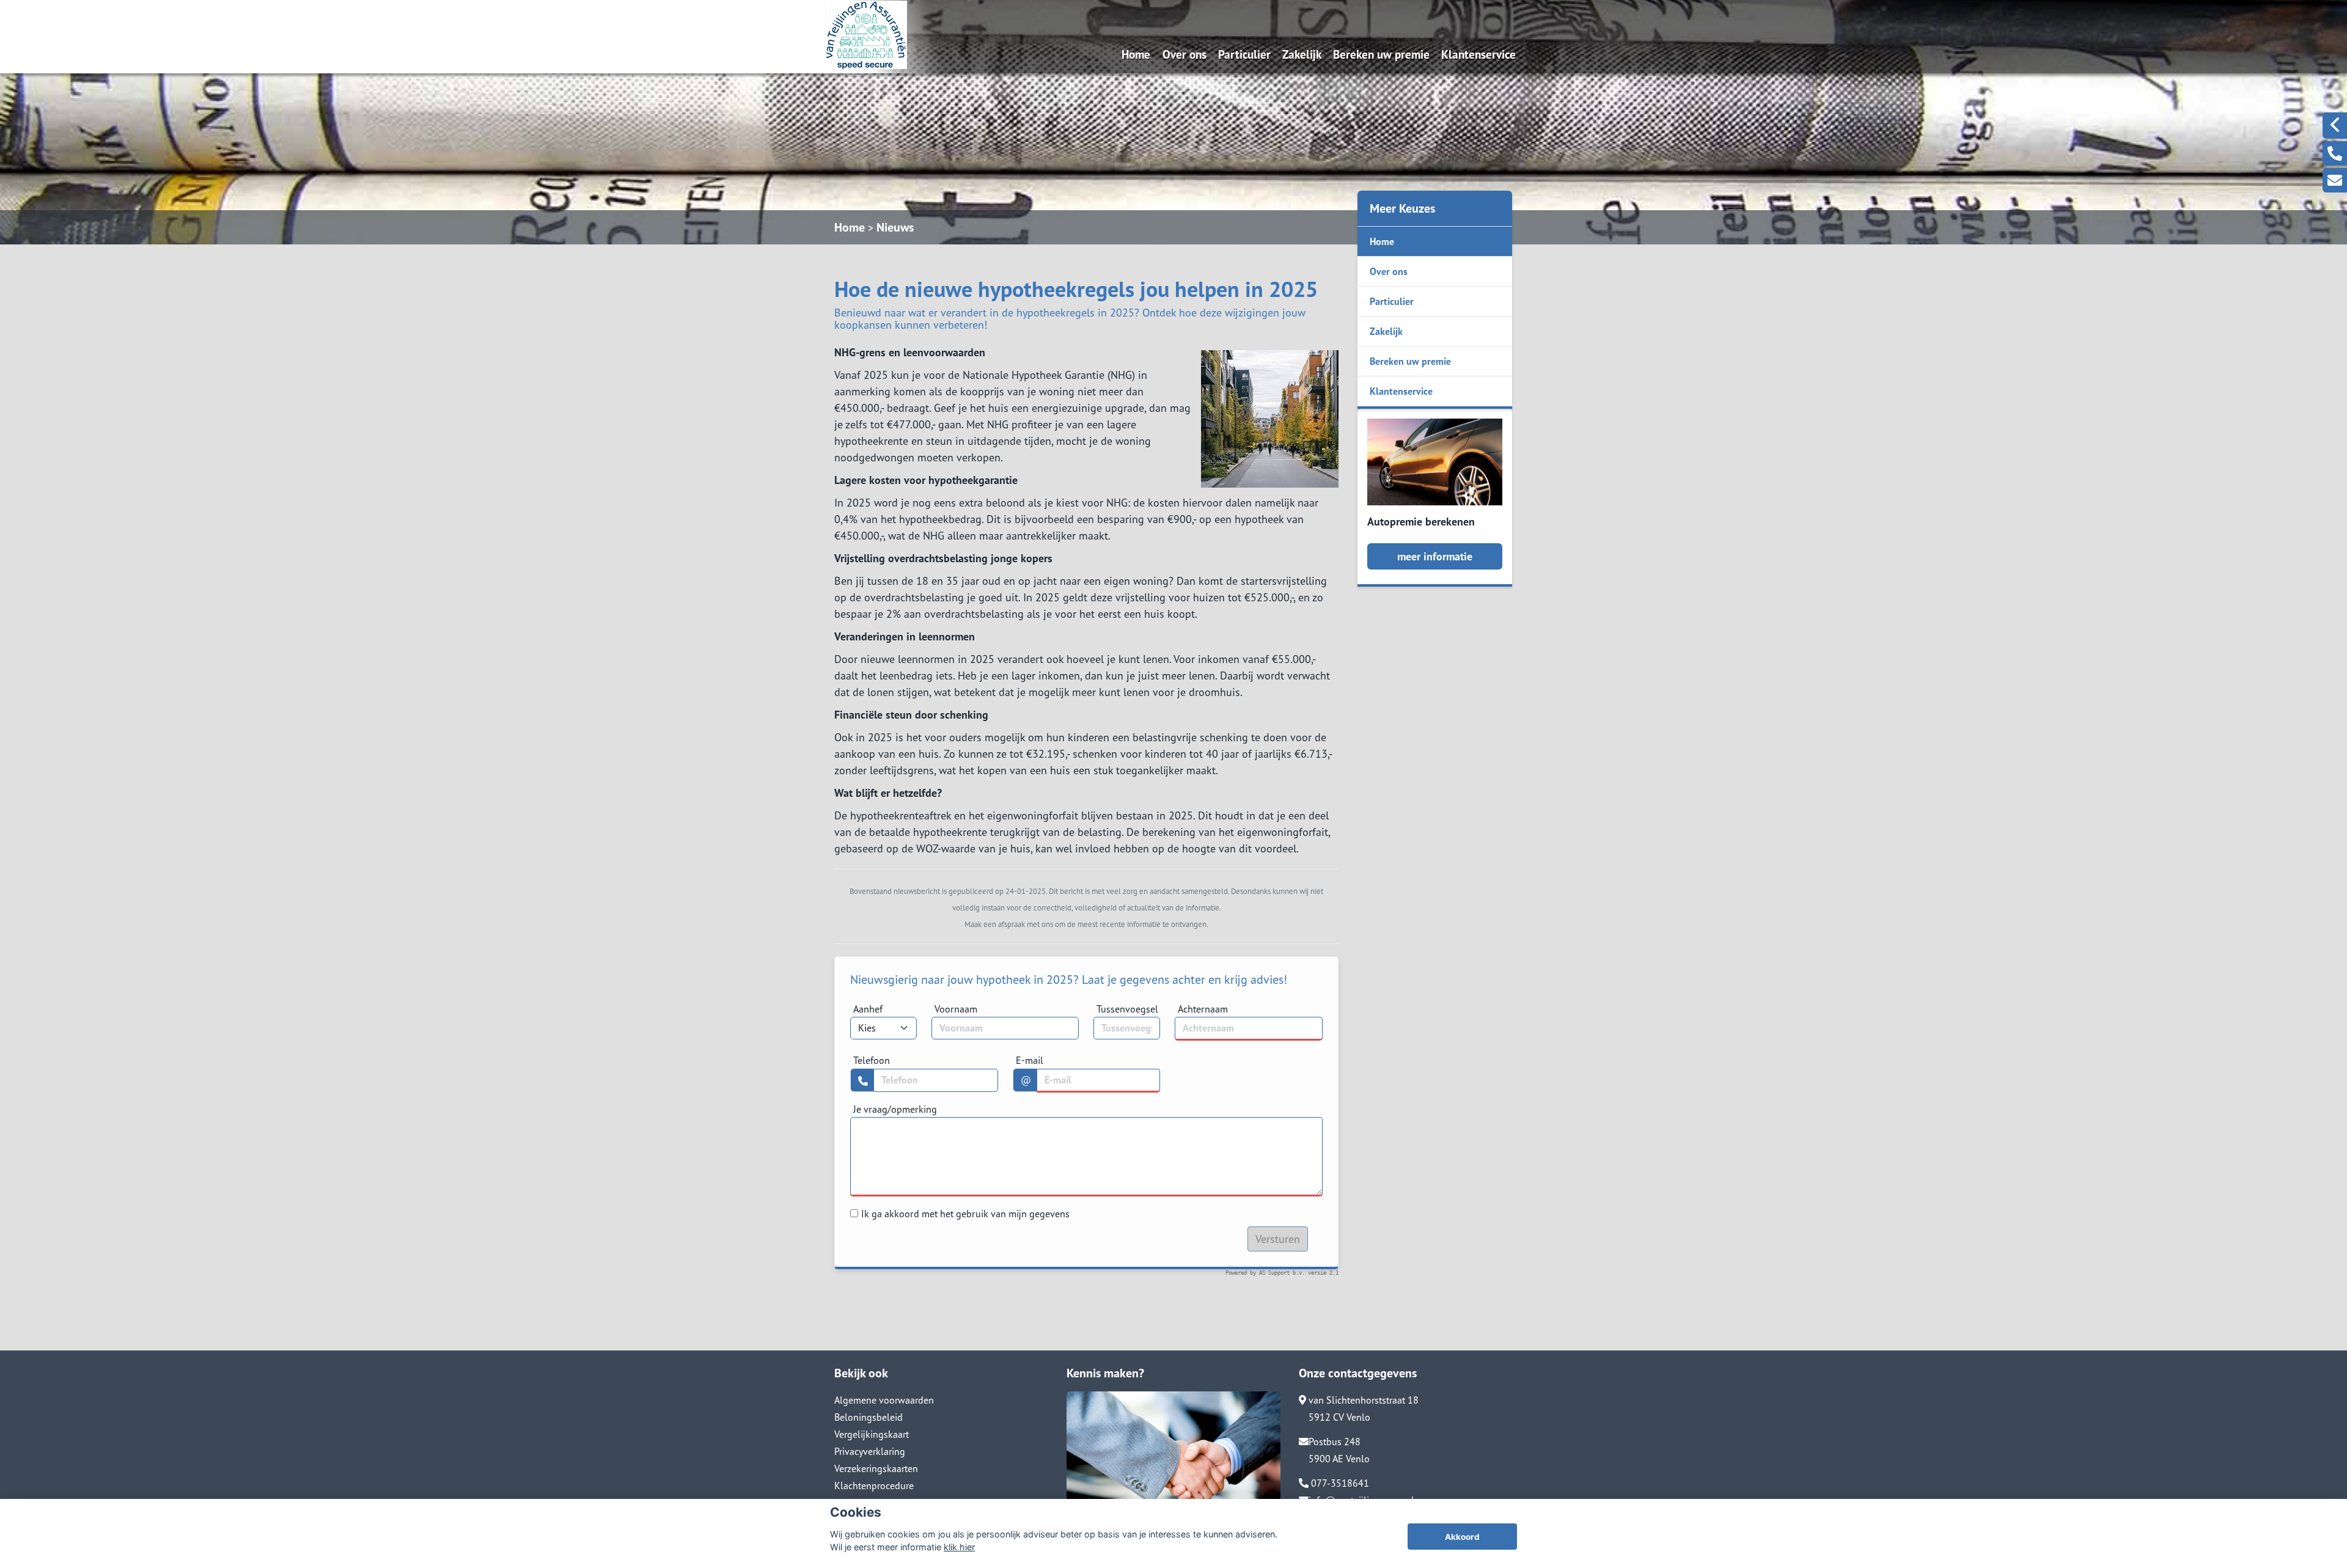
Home (1136, 54)
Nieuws (895, 227)
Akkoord (1462, 1537)
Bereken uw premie (1381, 54)
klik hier (959, 1547)
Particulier (1244, 54)
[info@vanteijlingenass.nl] (2335, 180)
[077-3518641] (2335, 153)
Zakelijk (1302, 54)
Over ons (1185, 54)
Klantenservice (1478, 54)
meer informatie (1435, 556)
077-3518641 (1339, 1483)
